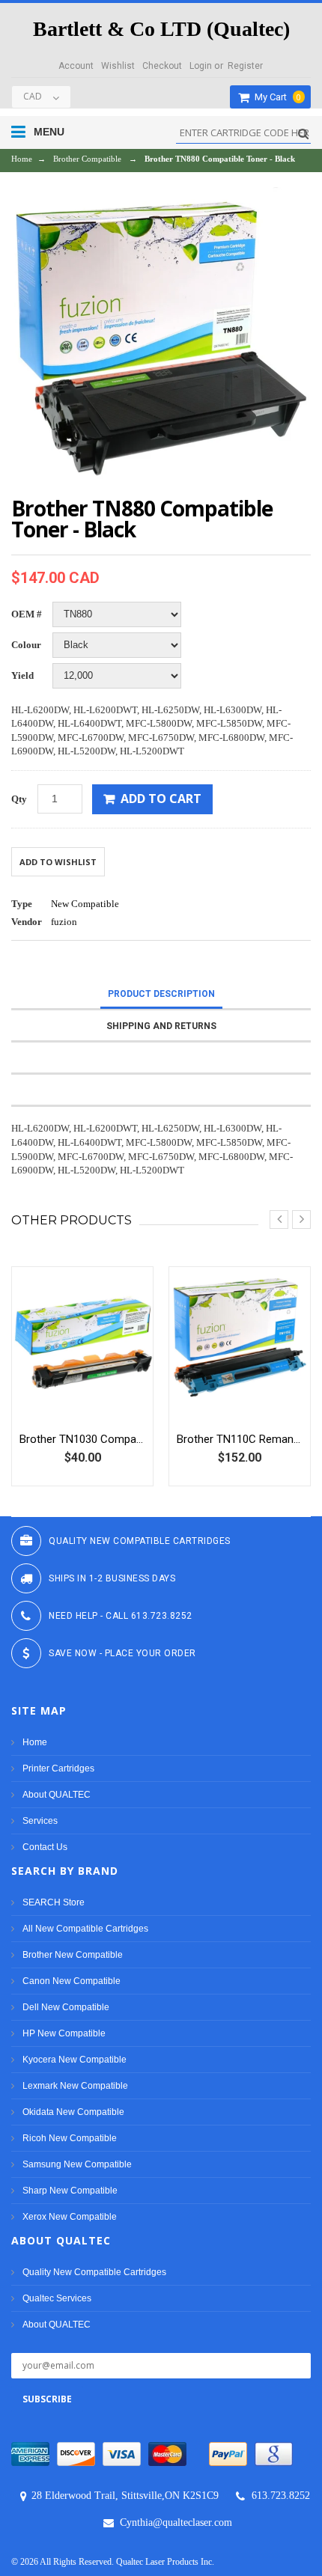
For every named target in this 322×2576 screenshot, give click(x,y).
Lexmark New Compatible (75, 2086)
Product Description (161, 994)
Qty (19, 799)
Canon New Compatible (72, 1981)
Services (40, 1821)
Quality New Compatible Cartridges (94, 2272)
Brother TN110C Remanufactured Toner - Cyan (240, 1439)
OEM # (27, 614)
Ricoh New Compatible (70, 2138)
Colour (26, 645)
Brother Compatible (87, 159)
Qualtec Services (57, 2298)
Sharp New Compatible (70, 2191)
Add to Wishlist (58, 862)
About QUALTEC (57, 1795)
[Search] (301, 134)
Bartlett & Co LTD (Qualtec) (161, 29)
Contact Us (45, 1847)
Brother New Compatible (73, 1955)
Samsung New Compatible (77, 2164)
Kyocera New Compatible (75, 2060)
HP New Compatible (64, 2033)
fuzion (64, 922)
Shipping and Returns (161, 1026)
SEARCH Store (54, 1902)
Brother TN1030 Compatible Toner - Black (82, 1439)
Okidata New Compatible (73, 2112)
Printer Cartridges (58, 1768)
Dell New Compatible (66, 2007)
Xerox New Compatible (70, 2217)
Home (22, 159)
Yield (22, 675)
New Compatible (85, 904)
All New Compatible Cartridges (85, 1929)
